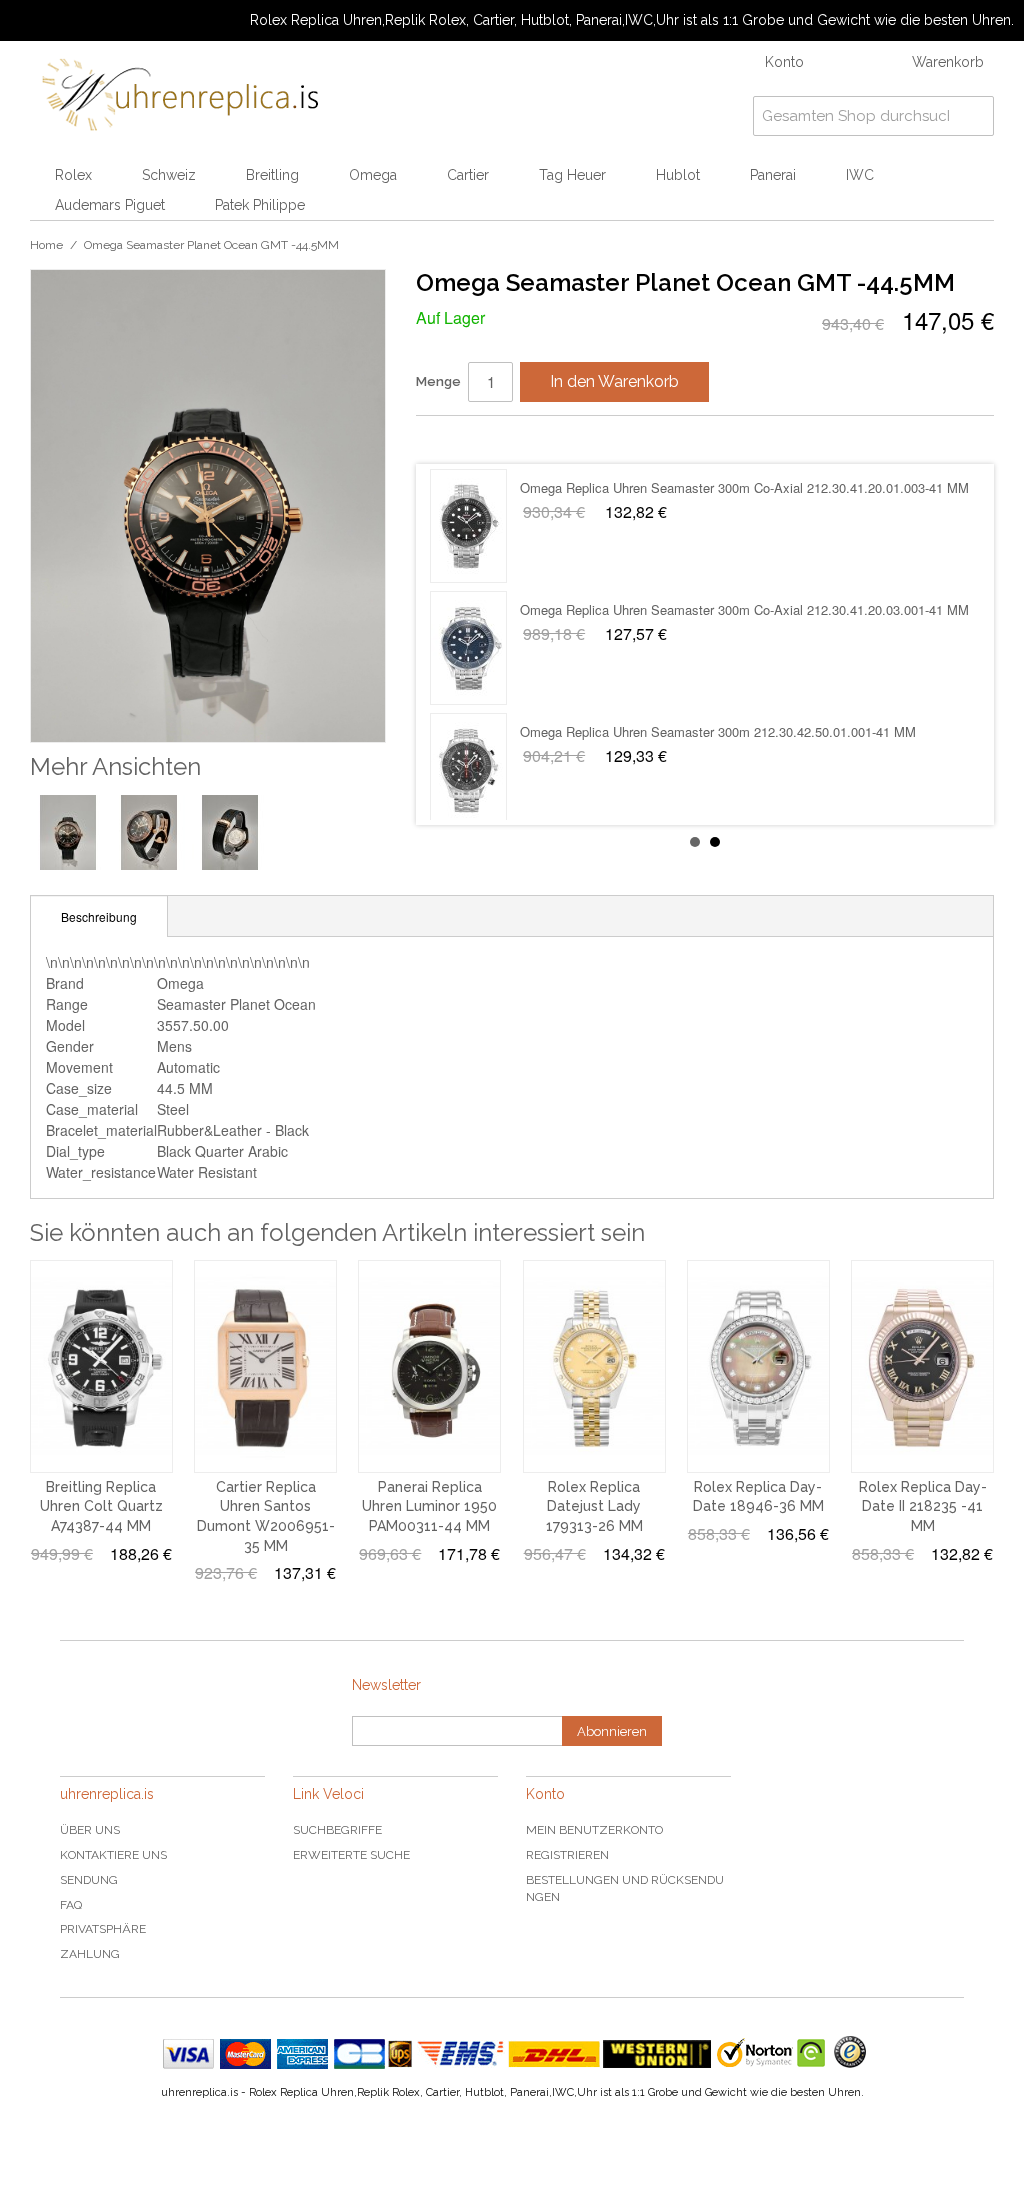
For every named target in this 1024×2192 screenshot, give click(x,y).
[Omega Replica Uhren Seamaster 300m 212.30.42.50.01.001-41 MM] (468, 526)
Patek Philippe (260, 205)
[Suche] (974, 116)
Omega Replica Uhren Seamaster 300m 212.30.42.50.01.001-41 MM (718, 487)
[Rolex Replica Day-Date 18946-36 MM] (758, 1366)
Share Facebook (451, 439)
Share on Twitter (491, 439)
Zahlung (90, 1954)
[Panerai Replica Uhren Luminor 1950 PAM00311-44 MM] (429, 1366)
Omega (373, 175)
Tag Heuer (572, 175)
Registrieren (567, 1855)
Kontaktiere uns (113, 1855)
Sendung (89, 1880)
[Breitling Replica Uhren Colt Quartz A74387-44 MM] (101, 1366)
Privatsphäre (103, 1929)
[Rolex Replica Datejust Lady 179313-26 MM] (594, 1366)
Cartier (468, 175)
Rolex (73, 175)
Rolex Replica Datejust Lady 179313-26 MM (594, 1506)
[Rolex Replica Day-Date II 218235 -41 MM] (922, 1366)
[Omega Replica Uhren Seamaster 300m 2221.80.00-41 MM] (468, 648)
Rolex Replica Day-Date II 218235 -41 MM (923, 1506)
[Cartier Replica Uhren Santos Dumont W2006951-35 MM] (265, 1366)
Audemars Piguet (110, 205)
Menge (438, 381)
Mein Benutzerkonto (594, 1830)
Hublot (678, 175)
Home (46, 245)
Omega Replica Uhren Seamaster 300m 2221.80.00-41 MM (691, 609)
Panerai (773, 175)
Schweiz (169, 175)
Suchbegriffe (337, 1830)
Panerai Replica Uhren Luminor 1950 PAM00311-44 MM (429, 1506)
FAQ (71, 1905)
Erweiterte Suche (351, 1855)
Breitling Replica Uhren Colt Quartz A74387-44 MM (101, 1506)
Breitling (272, 175)
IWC (860, 175)
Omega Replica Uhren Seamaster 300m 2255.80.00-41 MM (691, 731)
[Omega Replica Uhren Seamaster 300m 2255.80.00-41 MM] (468, 770)
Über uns (90, 1830)
